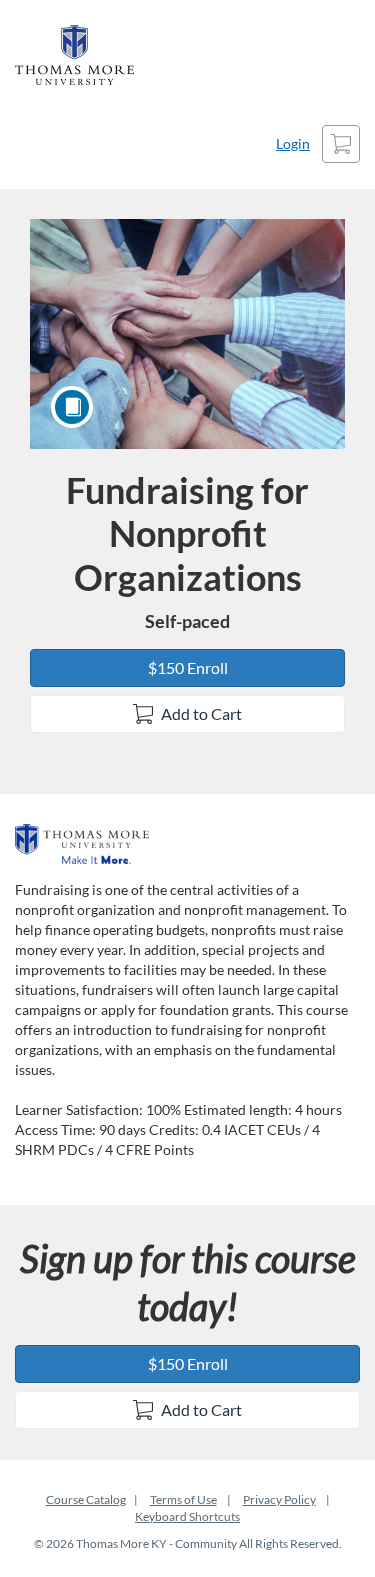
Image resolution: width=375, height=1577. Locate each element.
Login (293, 143)
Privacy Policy (279, 1499)
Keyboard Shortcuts (187, 1516)
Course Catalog (86, 1499)
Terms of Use (183, 1499)
